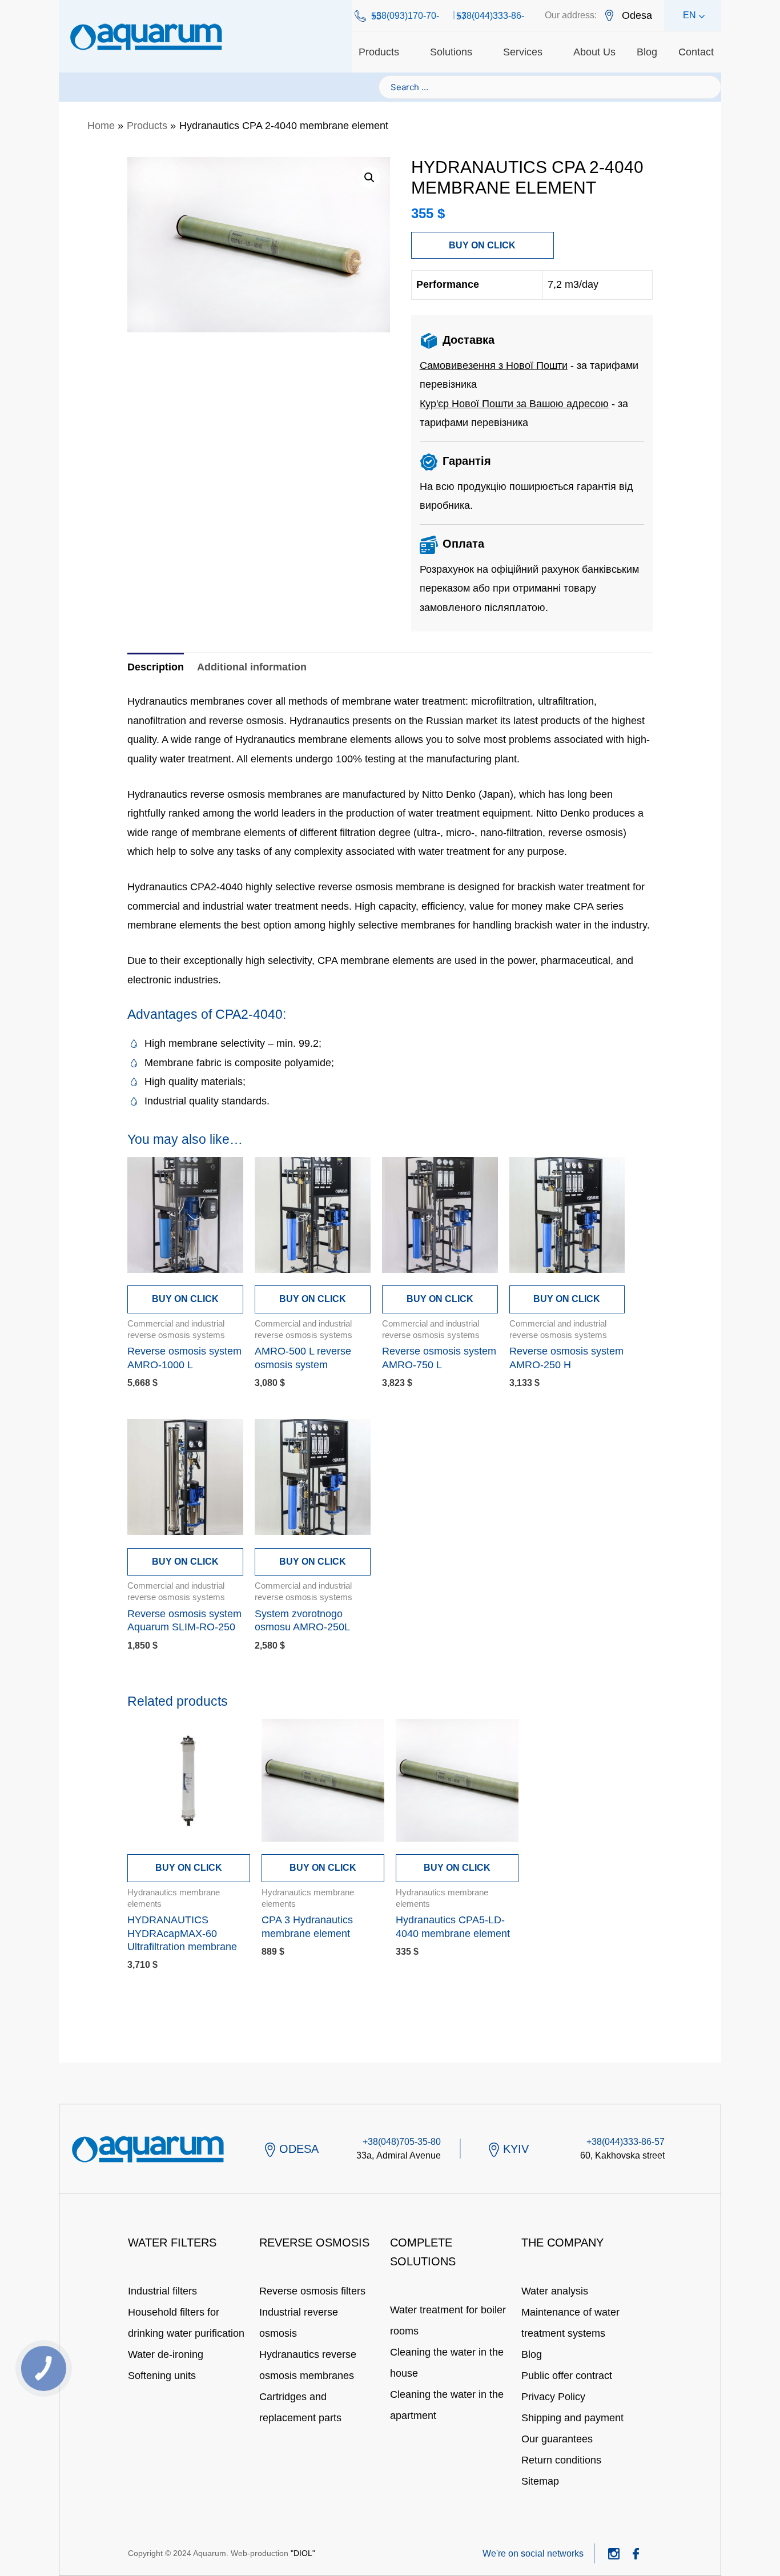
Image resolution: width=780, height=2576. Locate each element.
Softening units (162, 2376)
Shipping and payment (572, 2418)
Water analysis (555, 2291)
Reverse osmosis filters (312, 2291)
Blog (647, 52)
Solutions (451, 52)
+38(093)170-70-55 (405, 16)
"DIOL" (303, 2553)
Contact (696, 52)
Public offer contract (567, 2376)
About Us (594, 52)
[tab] (156, 667)
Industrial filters (162, 2291)
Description (156, 667)
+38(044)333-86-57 (490, 16)
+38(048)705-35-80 (402, 2142)
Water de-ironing (166, 2354)
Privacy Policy (553, 2397)
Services (523, 52)
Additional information (252, 667)
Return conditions (561, 2460)
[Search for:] (550, 87)
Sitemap (540, 2481)
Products (379, 52)
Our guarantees (557, 2439)
